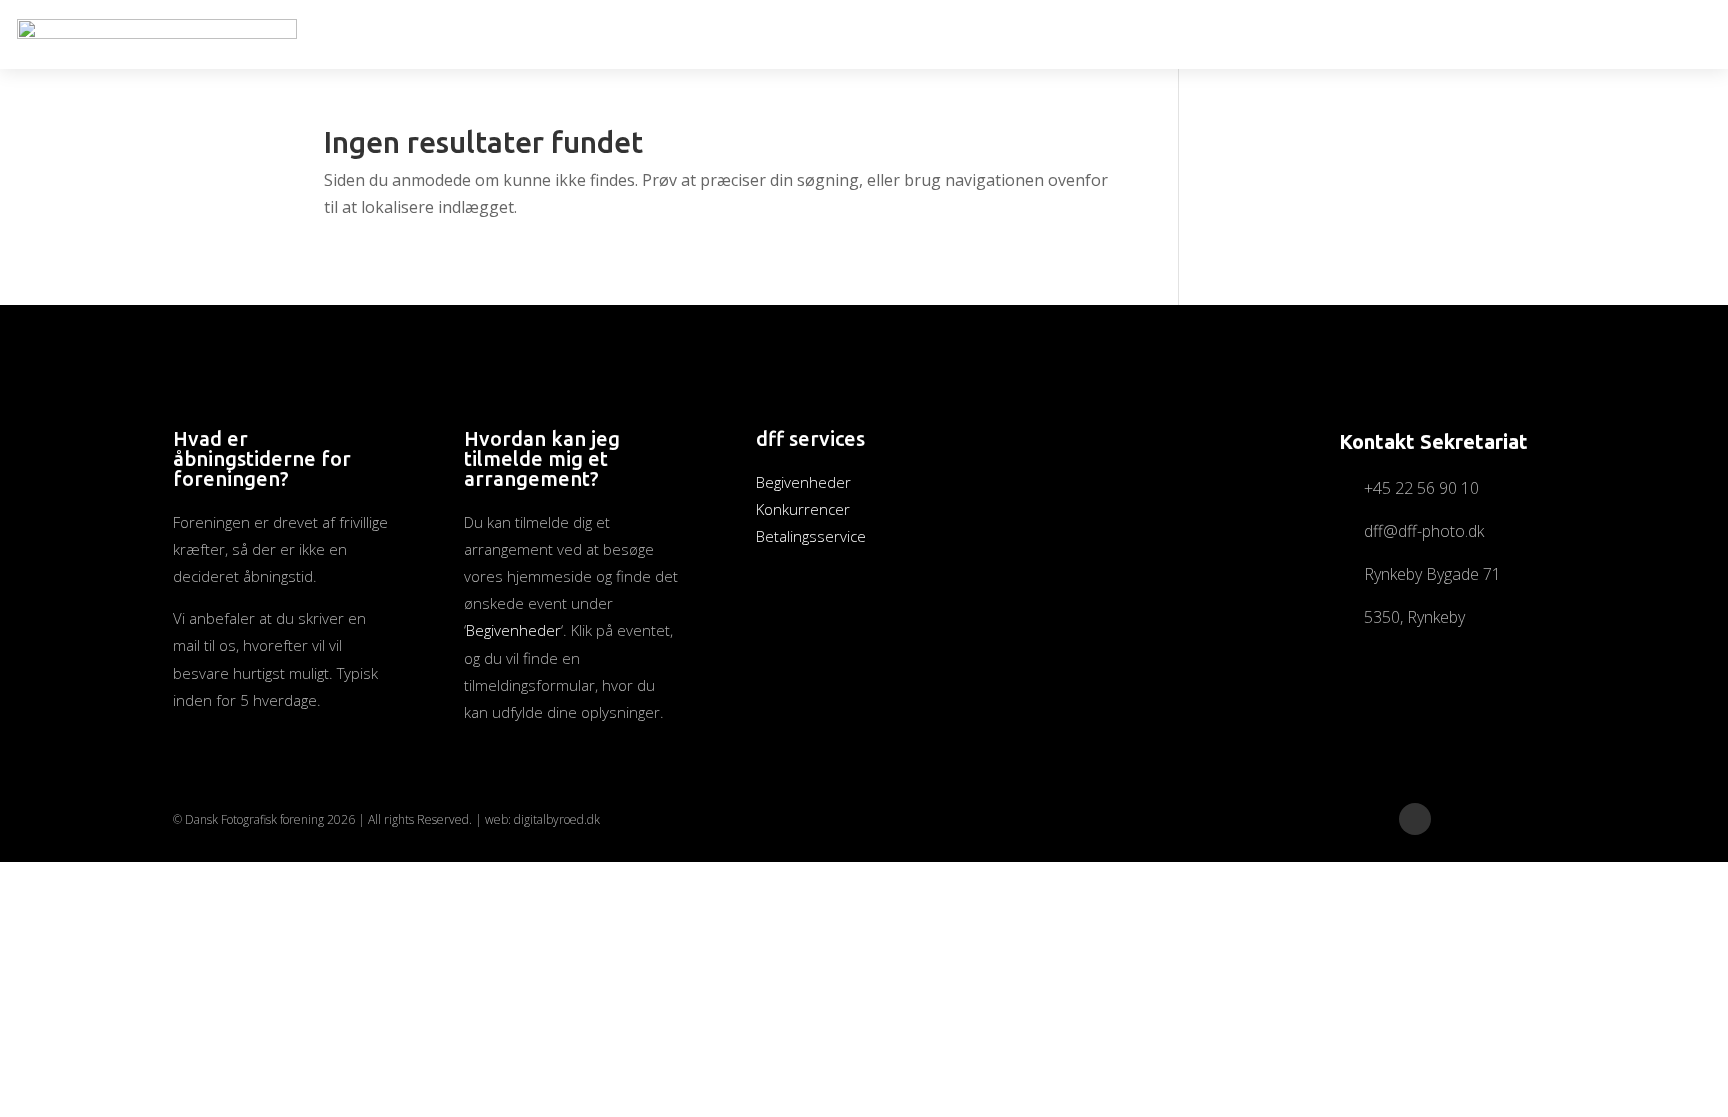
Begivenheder (513, 630)
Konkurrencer (803, 509)
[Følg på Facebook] (1415, 819)
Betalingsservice (811, 536)
